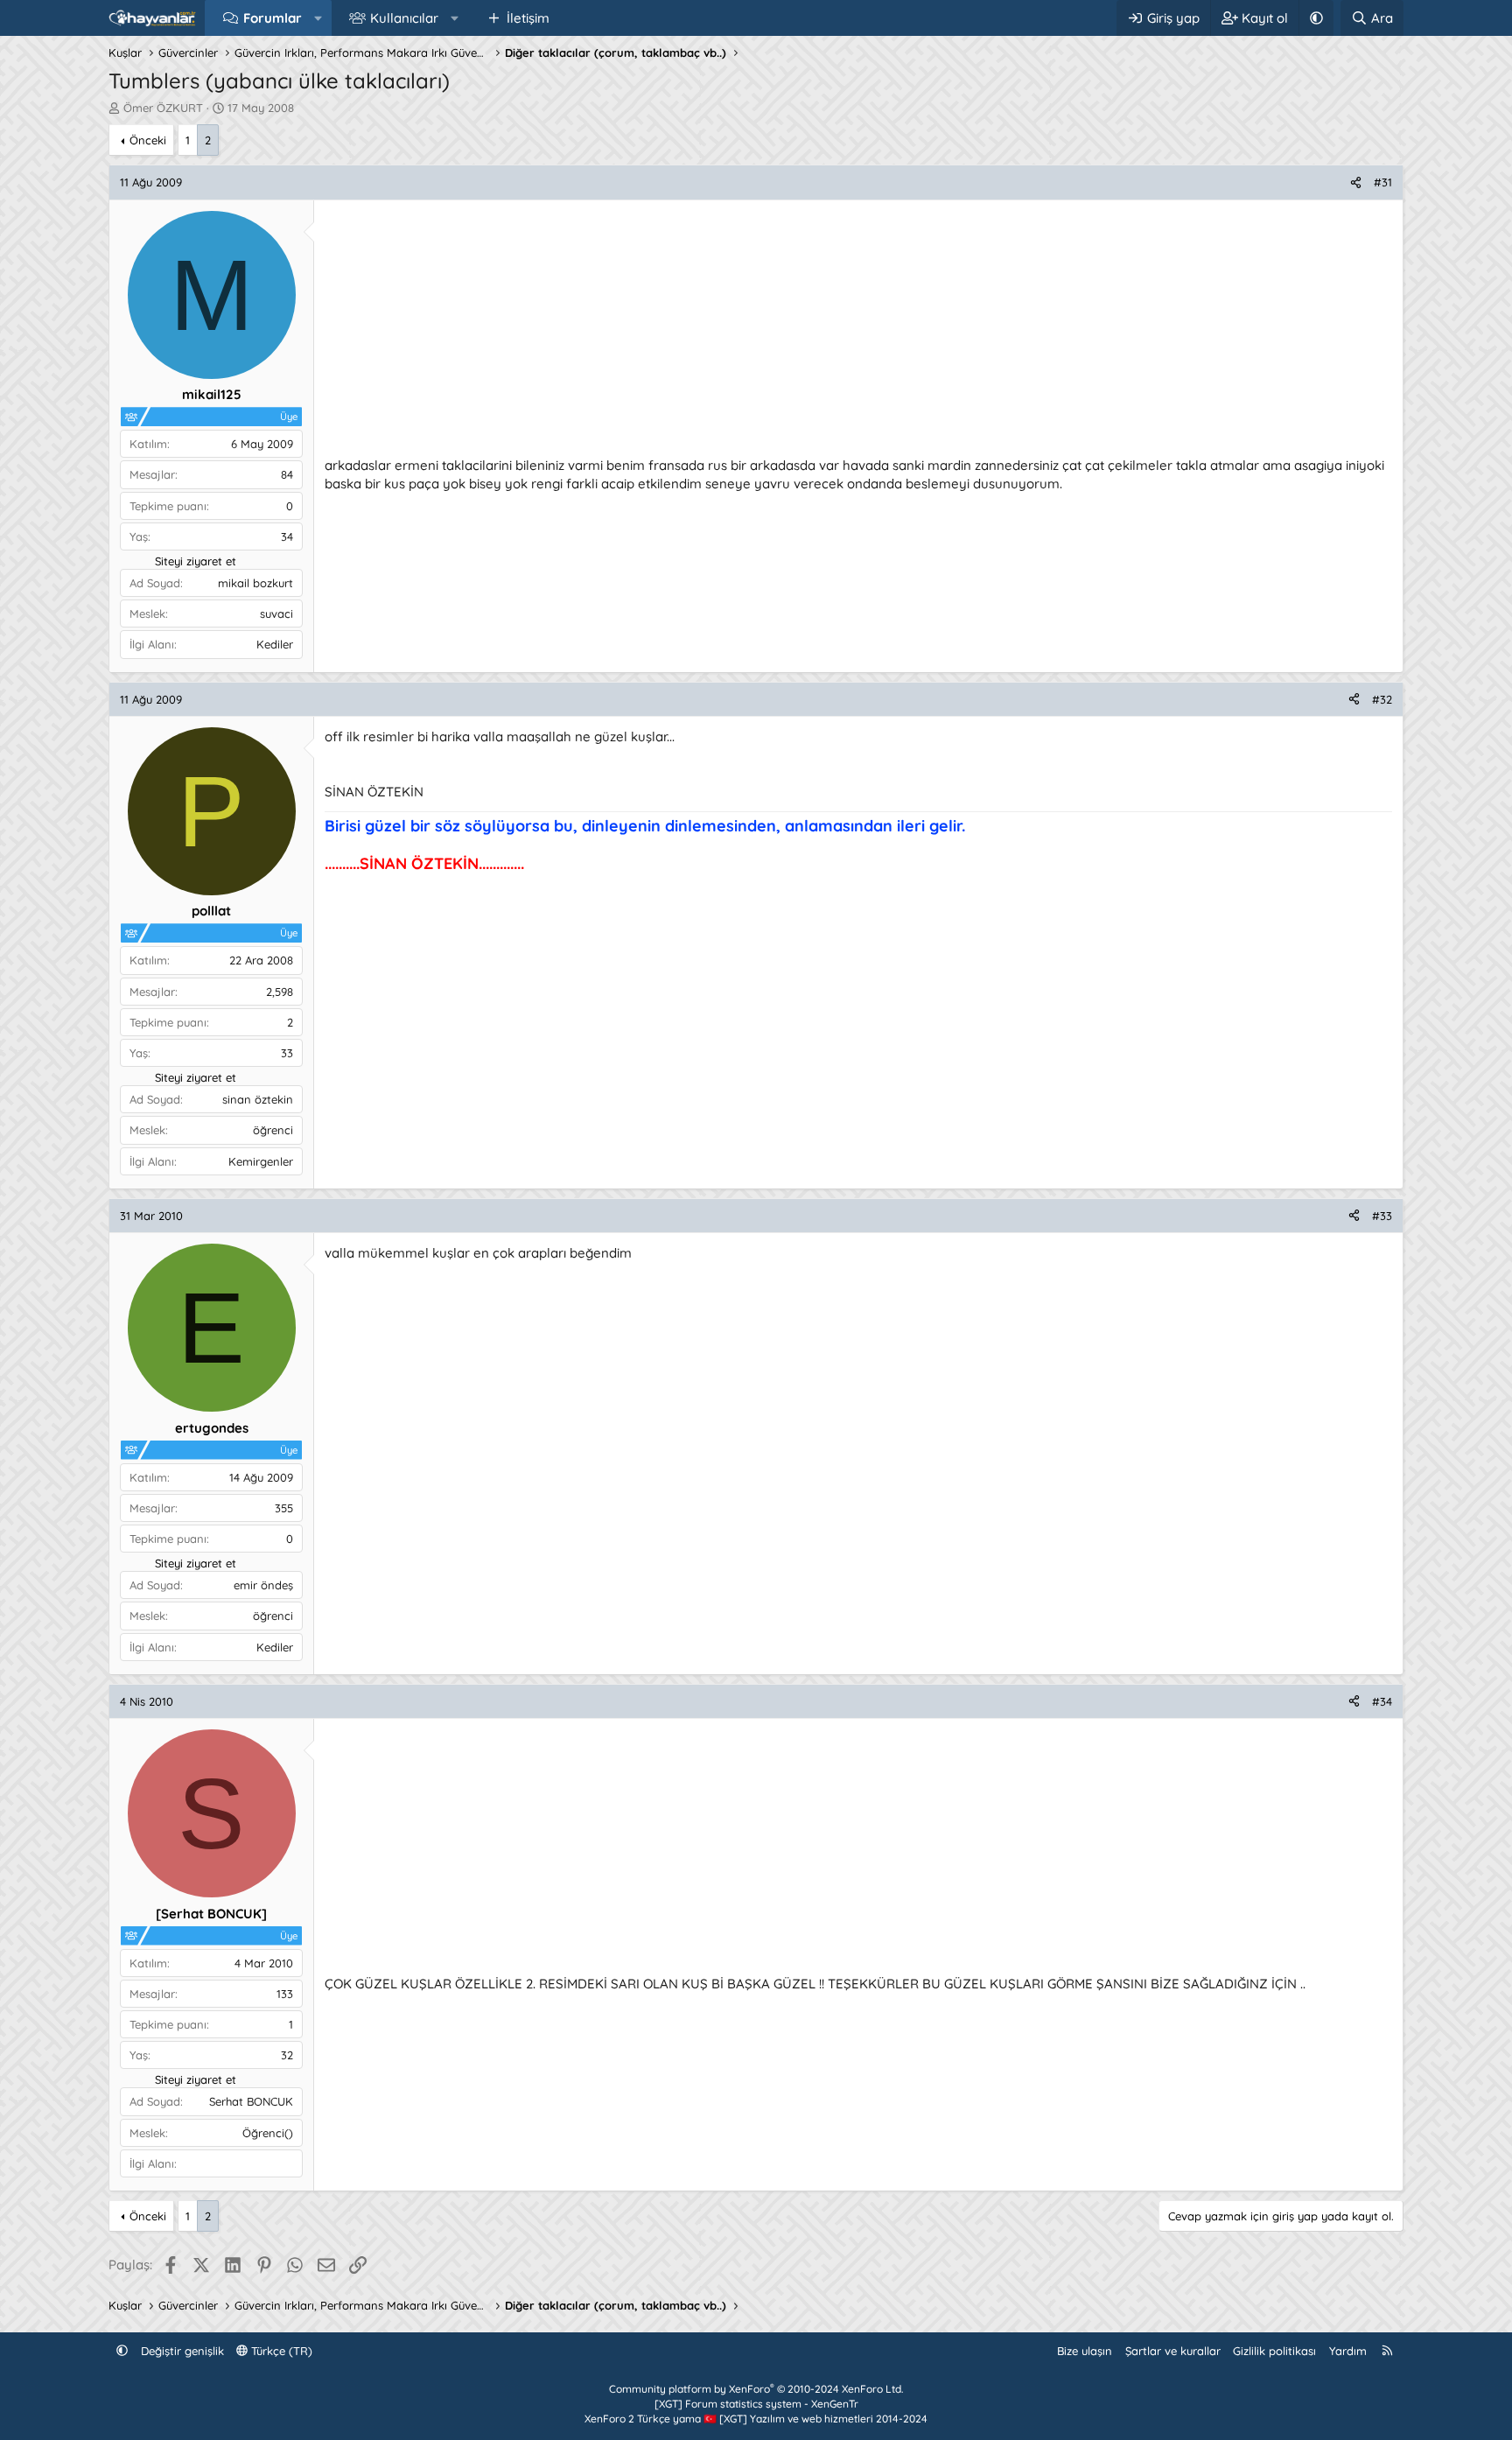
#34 (1382, 1701)
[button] (318, 18)
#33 (1382, 1216)
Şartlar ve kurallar (1173, 2351)
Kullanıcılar (404, 18)
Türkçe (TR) (280, 2351)
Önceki (148, 140)
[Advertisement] (850, 333)
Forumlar (273, 18)
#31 (1383, 182)
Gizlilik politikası (1274, 2351)
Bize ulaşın (1085, 2351)
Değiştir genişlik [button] (182, 2351)
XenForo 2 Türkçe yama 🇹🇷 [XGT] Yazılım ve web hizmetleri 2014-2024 (756, 2419)
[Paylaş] (1356, 182)
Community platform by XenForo (756, 2389)
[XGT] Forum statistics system (756, 2404)
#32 (1382, 699)
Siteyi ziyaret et (196, 561)
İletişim (528, 18)
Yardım (1348, 2351)
